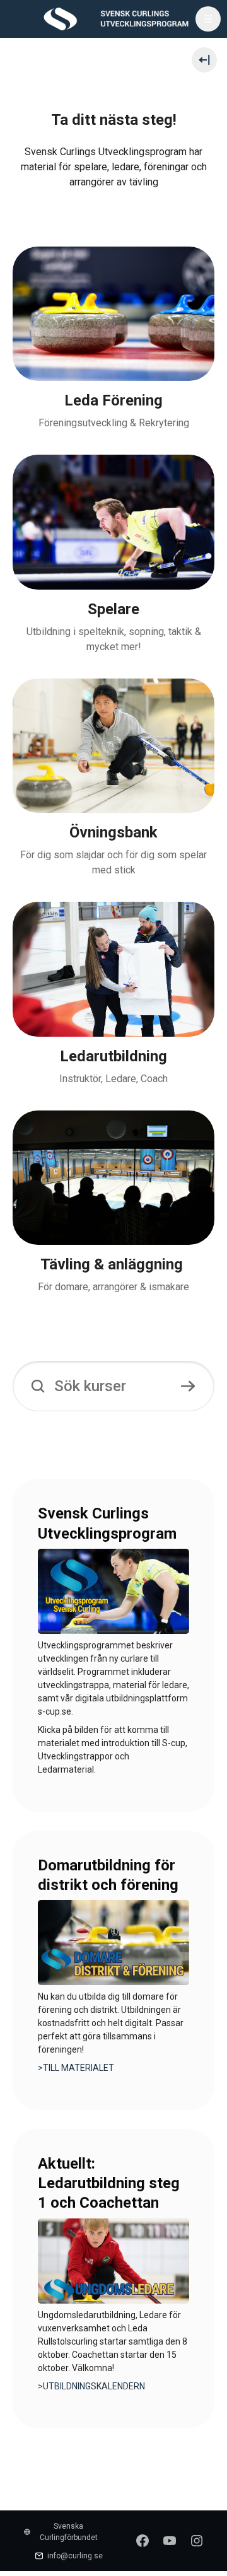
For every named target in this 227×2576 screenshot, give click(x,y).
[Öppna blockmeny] (204, 60)
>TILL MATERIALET (76, 2068)
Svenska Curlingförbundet (69, 2532)
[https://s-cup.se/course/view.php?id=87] (113, 1590)
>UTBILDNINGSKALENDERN (91, 2386)
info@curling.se (75, 2556)
